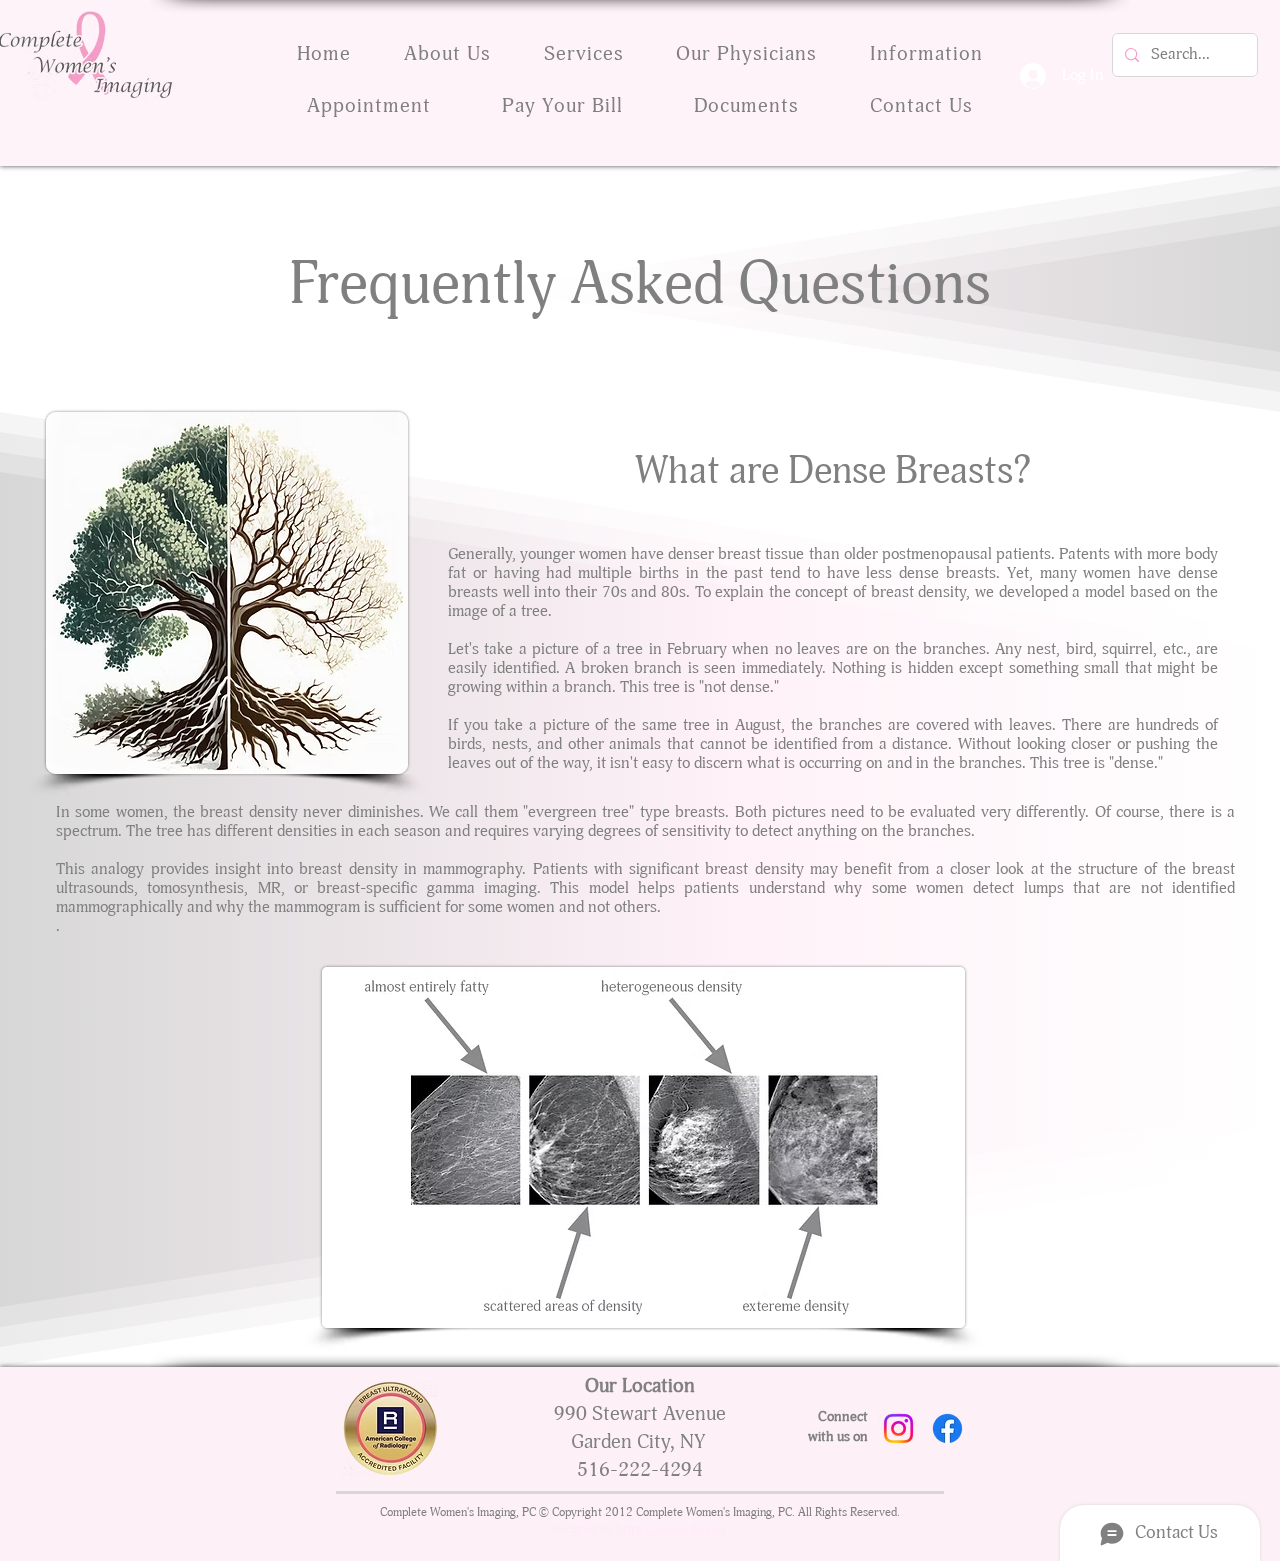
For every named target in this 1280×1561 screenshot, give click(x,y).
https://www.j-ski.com (671, 1530)
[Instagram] (898, 1428)
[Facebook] (947, 1428)
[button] (747, 107)
